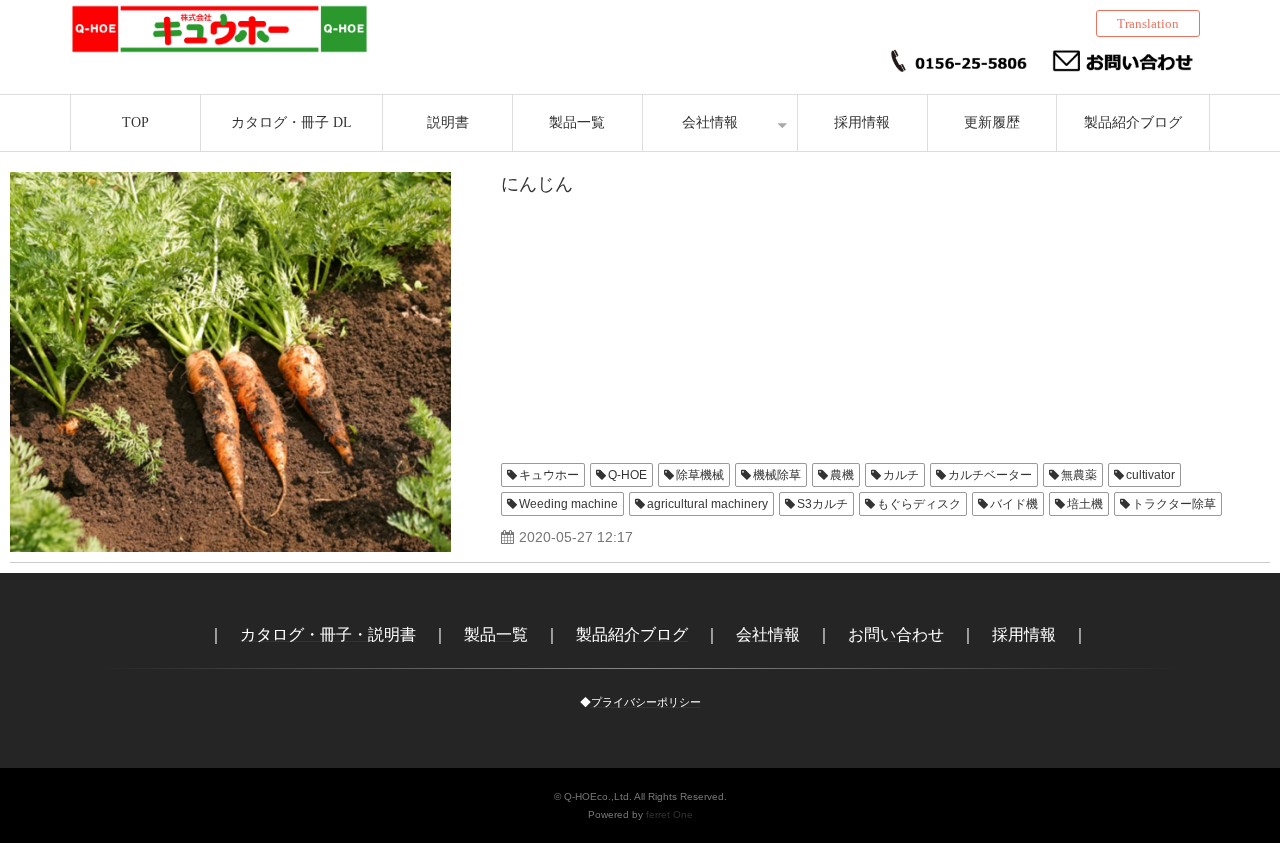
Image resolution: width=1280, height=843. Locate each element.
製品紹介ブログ (1133, 122)
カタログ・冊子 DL (291, 122)
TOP (135, 122)
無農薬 (1079, 475)
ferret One (669, 814)
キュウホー (549, 475)
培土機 (1085, 504)
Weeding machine (568, 504)
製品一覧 (577, 122)
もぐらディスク (919, 504)
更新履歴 (992, 122)
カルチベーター (990, 475)
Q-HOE (627, 475)
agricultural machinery (707, 504)
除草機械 (700, 475)
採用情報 (862, 122)
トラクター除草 (1174, 504)
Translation (1148, 23)
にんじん (537, 184)
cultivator (1150, 475)
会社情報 (710, 122)
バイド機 (1014, 504)
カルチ (901, 475)
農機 (842, 475)
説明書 (448, 122)
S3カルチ (822, 504)
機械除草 (777, 475)
